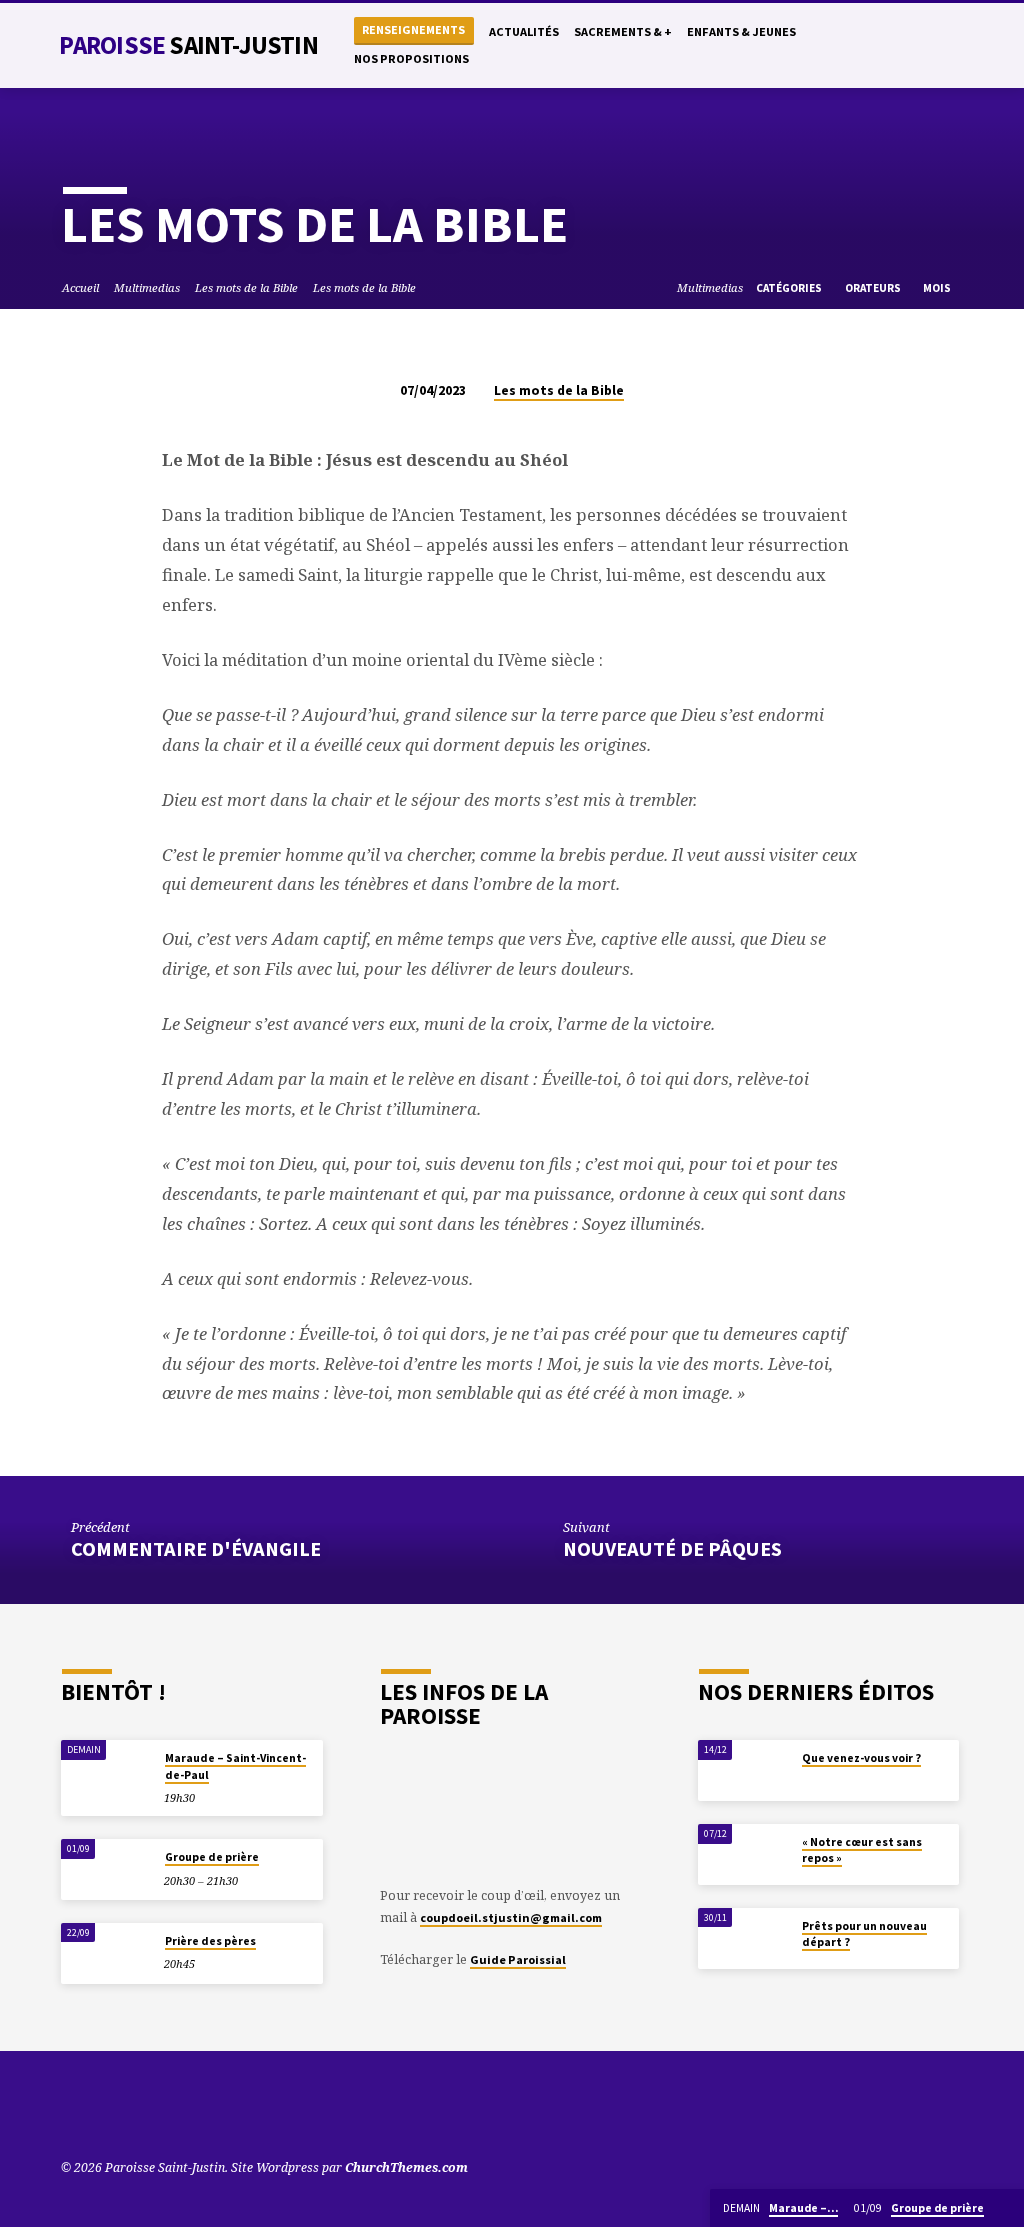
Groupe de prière (212, 1857)
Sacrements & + (623, 31)
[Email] (955, 45)
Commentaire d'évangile (196, 1549)
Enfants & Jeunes (741, 31)
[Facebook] (915, 45)
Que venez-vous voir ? (861, 1758)
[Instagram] (935, 45)
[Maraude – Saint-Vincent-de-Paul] (106, 1770)
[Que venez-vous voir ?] (743, 1770)
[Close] (1006, 2208)
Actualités (524, 31)
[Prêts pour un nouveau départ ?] (743, 1938)
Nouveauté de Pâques (672, 1549)
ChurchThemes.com (406, 2167)
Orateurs (874, 288)
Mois (938, 288)
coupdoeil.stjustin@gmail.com (511, 1917)
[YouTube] (875, 45)
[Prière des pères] (106, 1953)
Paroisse (188, 45)
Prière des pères (210, 1941)
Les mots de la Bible (246, 287)
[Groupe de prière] (106, 1869)
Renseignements (413, 29)
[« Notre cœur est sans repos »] (743, 1854)
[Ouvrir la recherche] (852, 46)
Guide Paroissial (518, 1959)
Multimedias (147, 287)
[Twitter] (895, 45)
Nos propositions (411, 58)
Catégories (790, 288)
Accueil (80, 287)
